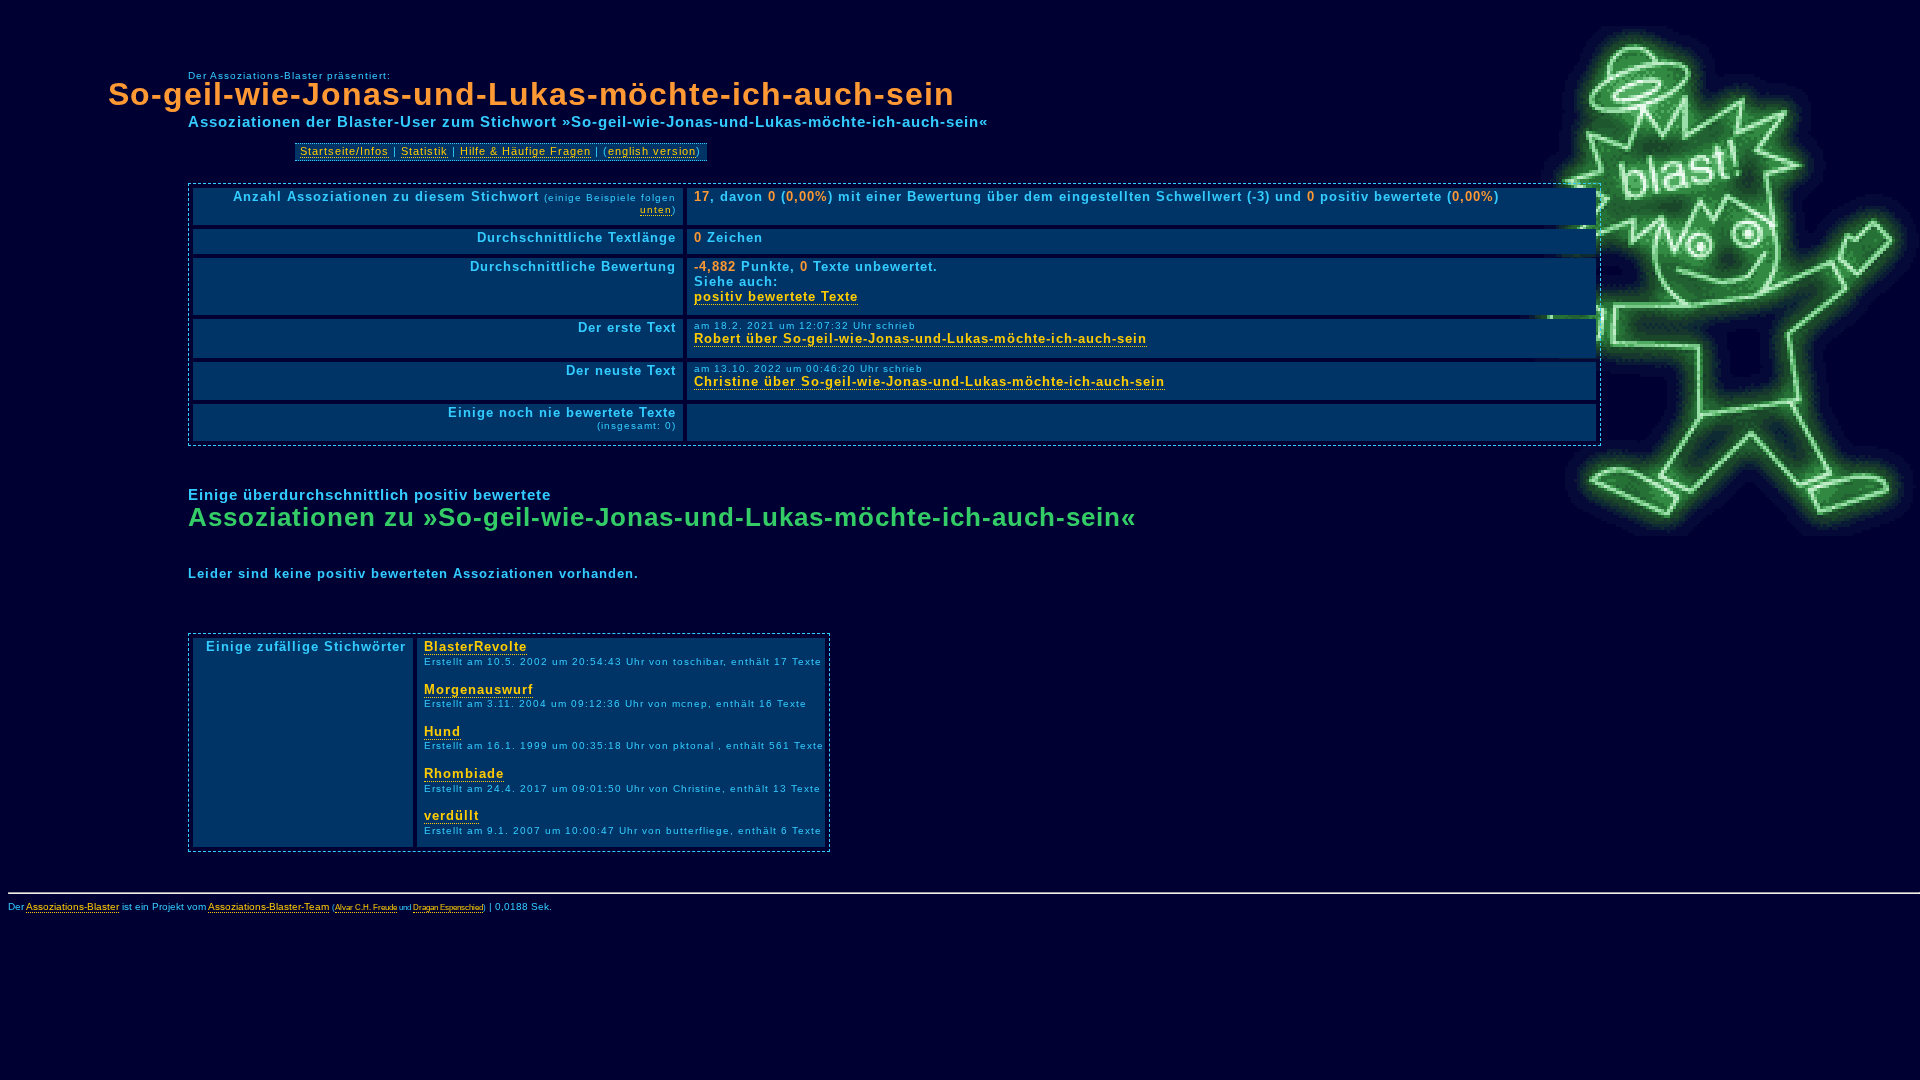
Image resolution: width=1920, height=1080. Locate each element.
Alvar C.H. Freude (366, 907)
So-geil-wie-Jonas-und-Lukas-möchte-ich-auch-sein (531, 94)
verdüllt (451, 815)
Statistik (424, 151)
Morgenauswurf (478, 689)
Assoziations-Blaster (72, 906)
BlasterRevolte (475, 646)
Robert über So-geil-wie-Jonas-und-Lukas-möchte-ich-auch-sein (920, 338)
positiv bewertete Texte (776, 296)
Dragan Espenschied (448, 907)
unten (656, 209)
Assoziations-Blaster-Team (268, 906)
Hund (442, 731)
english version (652, 151)
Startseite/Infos (344, 151)
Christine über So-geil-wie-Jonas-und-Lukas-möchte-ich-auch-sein (929, 381)
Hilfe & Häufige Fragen (525, 151)
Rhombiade (464, 773)
